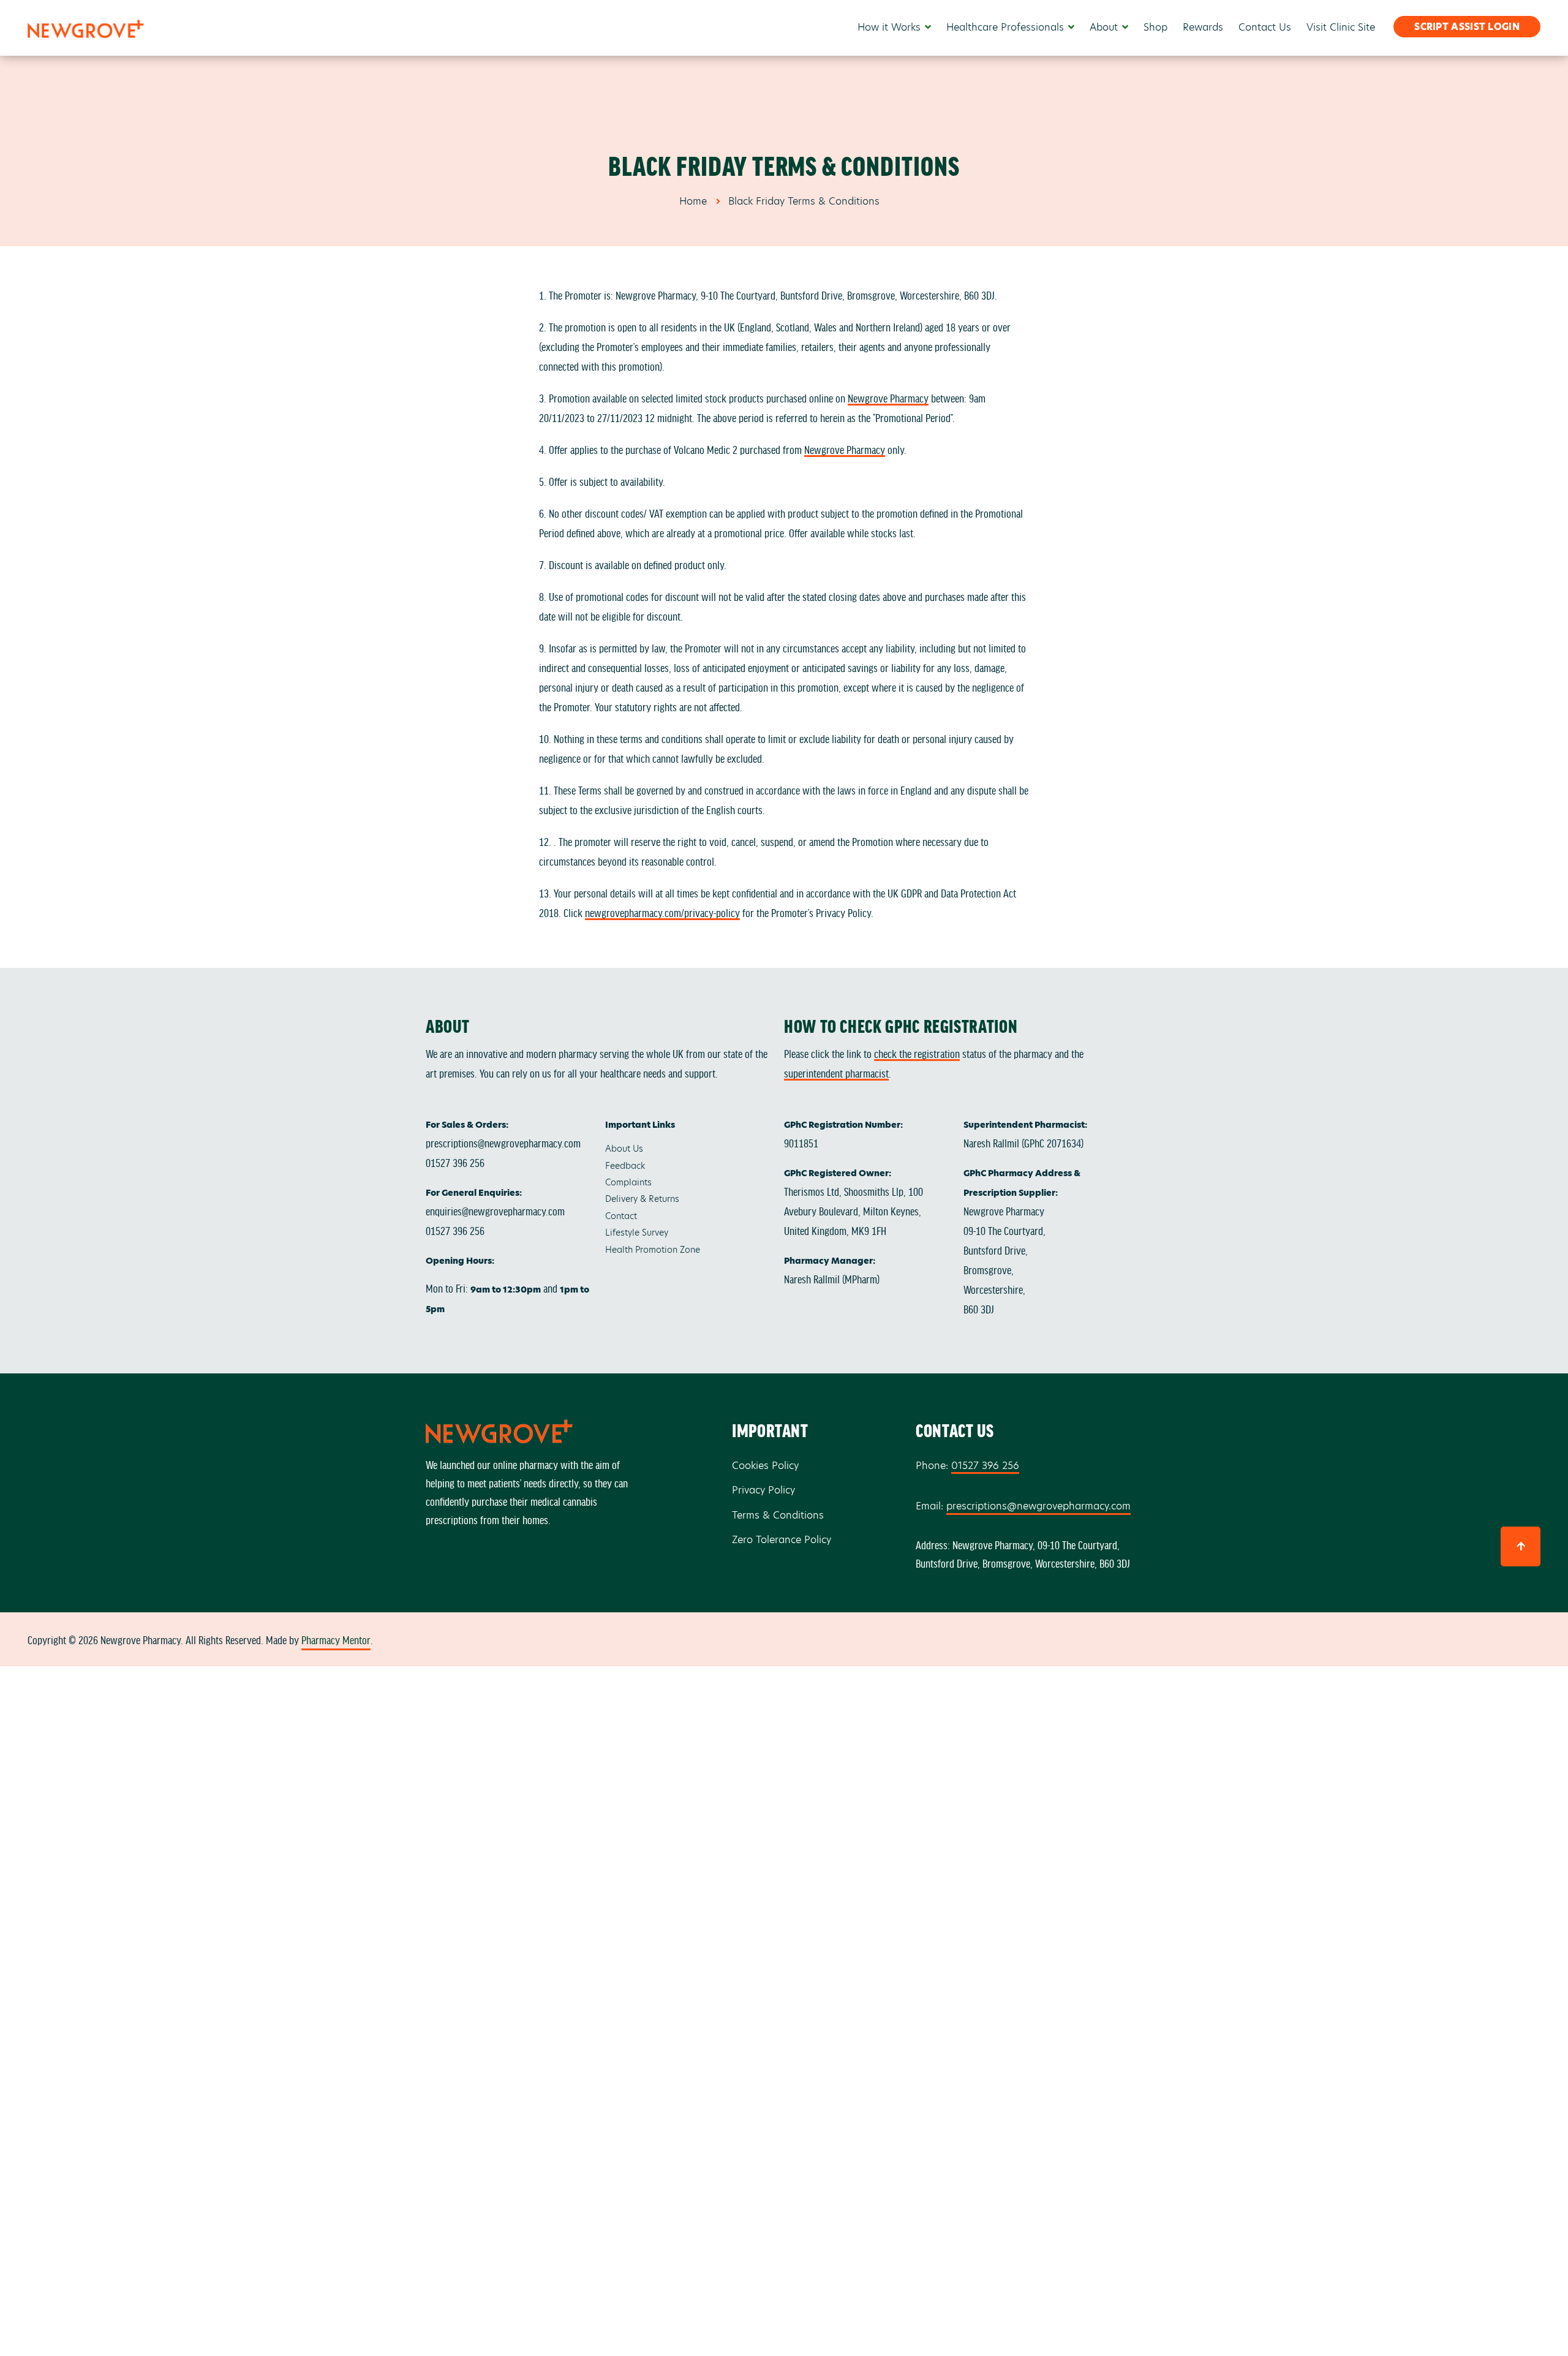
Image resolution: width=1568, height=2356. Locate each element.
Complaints (628, 1182)
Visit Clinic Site (1341, 27)
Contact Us (1265, 27)
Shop (1155, 27)
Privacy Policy (763, 1490)
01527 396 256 (455, 1162)
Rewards (1203, 27)
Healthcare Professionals (1005, 27)
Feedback (625, 1166)
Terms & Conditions (778, 1515)
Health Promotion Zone (653, 1250)
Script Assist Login (1467, 27)
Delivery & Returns (642, 1199)
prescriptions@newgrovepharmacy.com (503, 1142)
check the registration (917, 1053)
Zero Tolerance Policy (782, 1540)
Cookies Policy (765, 1466)
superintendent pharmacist (836, 1073)
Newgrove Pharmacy (888, 398)
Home (693, 201)
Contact (621, 1216)
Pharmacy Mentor (336, 1639)
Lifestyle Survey (637, 1233)
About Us (624, 1149)
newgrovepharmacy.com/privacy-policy (662, 912)
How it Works (889, 27)
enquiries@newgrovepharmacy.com (495, 1210)
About (1104, 27)
